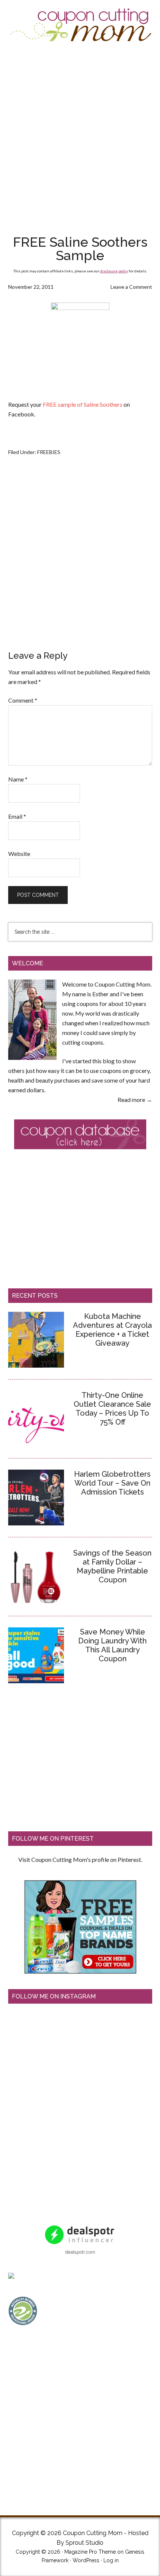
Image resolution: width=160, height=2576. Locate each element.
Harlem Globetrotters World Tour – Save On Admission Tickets (112, 1483)
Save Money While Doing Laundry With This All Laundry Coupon (112, 1645)
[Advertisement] (80, 138)
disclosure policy (114, 271)
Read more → (135, 1100)
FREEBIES (49, 452)
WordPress (86, 2560)
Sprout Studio (84, 2543)
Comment (23, 700)
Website (19, 854)
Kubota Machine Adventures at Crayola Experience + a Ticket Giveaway (112, 1330)
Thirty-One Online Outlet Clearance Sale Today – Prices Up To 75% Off (112, 1409)
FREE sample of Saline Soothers (83, 404)
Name (18, 779)
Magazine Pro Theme (90, 2552)
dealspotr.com (80, 2252)
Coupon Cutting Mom (80, 25)
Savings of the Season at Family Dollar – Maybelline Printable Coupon (112, 1566)
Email (17, 816)
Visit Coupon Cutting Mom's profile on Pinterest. (80, 1859)
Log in (111, 2560)
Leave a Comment (131, 287)
